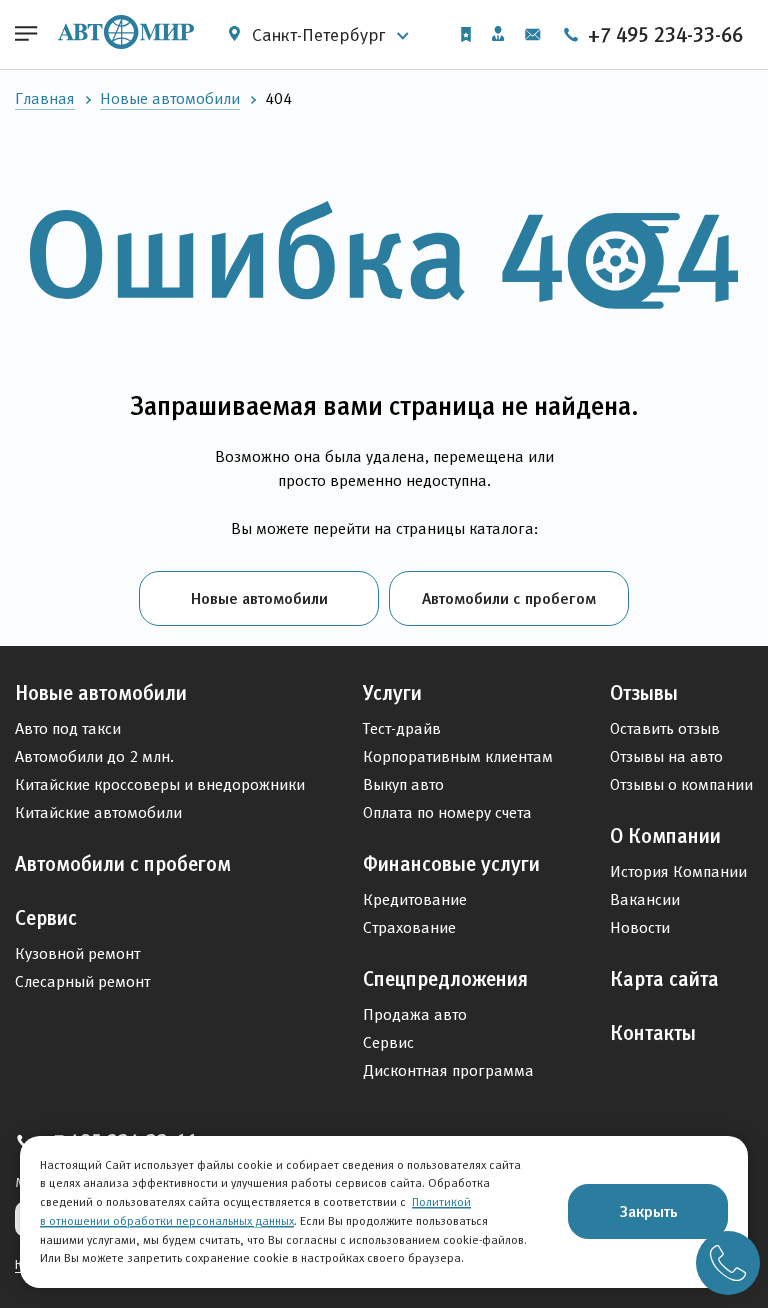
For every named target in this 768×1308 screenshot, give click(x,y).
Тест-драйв (402, 728)
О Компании (665, 836)
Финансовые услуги (451, 864)
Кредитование (415, 899)
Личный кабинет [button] (498, 35)
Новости (640, 927)
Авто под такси (68, 728)
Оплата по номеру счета (447, 812)
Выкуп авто (403, 784)
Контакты (653, 1033)
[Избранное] (466, 34)
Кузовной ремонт (77, 953)
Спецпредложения (445, 979)
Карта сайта (664, 979)
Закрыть (648, 1211)
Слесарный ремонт (82, 981)
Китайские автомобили (98, 812)
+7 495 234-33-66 (663, 35)
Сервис (46, 918)
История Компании (678, 871)
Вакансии (645, 899)
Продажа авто (415, 1014)
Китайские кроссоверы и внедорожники (160, 784)
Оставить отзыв (665, 728)
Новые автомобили (170, 98)
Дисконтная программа (448, 1070)
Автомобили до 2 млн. (94, 756)
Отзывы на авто (666, 756)
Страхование (409, 927)
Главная (45, 98)
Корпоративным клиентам (458, 756)
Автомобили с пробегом (509, 598)
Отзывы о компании (681, 784)
